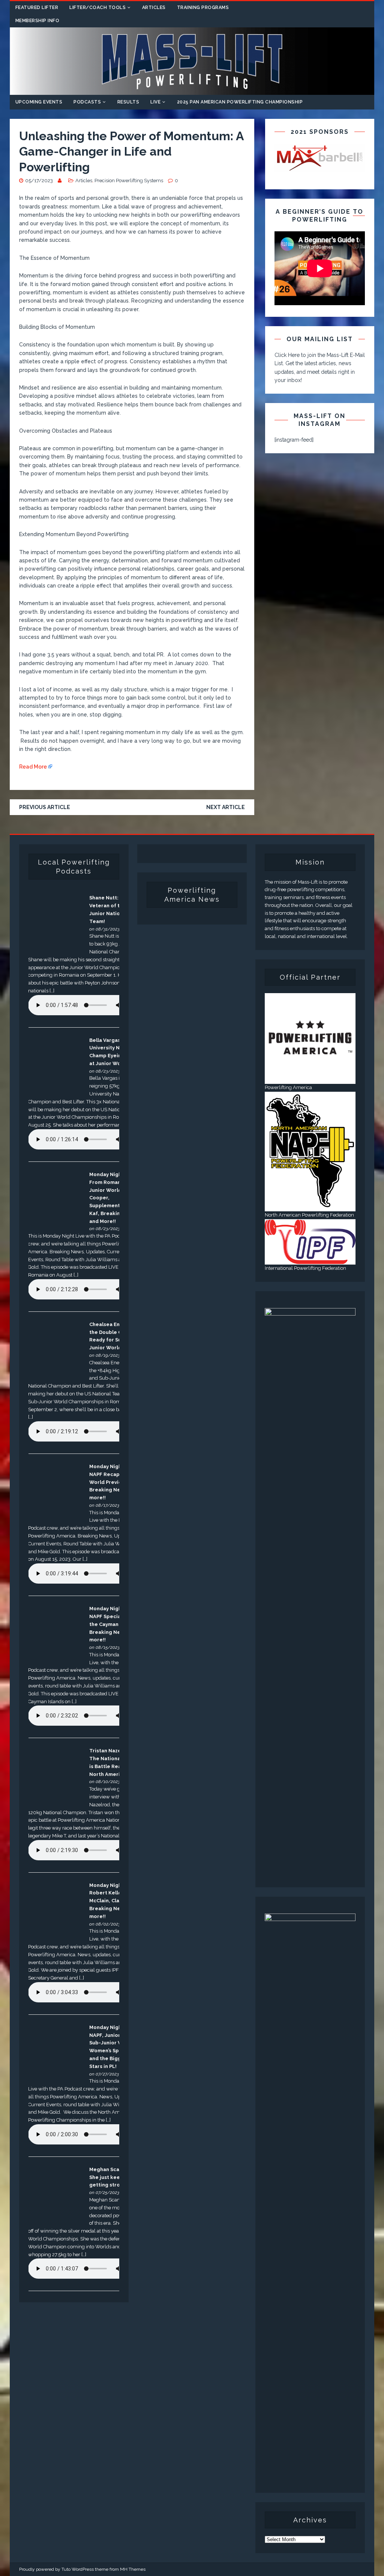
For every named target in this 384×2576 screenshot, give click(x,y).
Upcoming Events (39, 102)
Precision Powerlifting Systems (129, 181)
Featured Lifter (37, 7)
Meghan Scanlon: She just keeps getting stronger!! (112, 2177)
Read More (33, 767)
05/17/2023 (39, 181)
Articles (154, 7)
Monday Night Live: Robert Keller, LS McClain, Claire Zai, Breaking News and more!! (113, 1901)
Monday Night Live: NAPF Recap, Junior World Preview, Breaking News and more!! (114, 1482)
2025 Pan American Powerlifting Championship (240, 102)
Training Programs (203, 7)
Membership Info (37, 21)
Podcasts (87, 102)
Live (155, 102)
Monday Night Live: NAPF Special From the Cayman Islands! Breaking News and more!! (114, 1624)
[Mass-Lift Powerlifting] (192, 90)
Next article (226, 807)
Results (128, 102)
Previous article (45, 807)
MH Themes (133, 2569)
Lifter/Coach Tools (97, 7)
